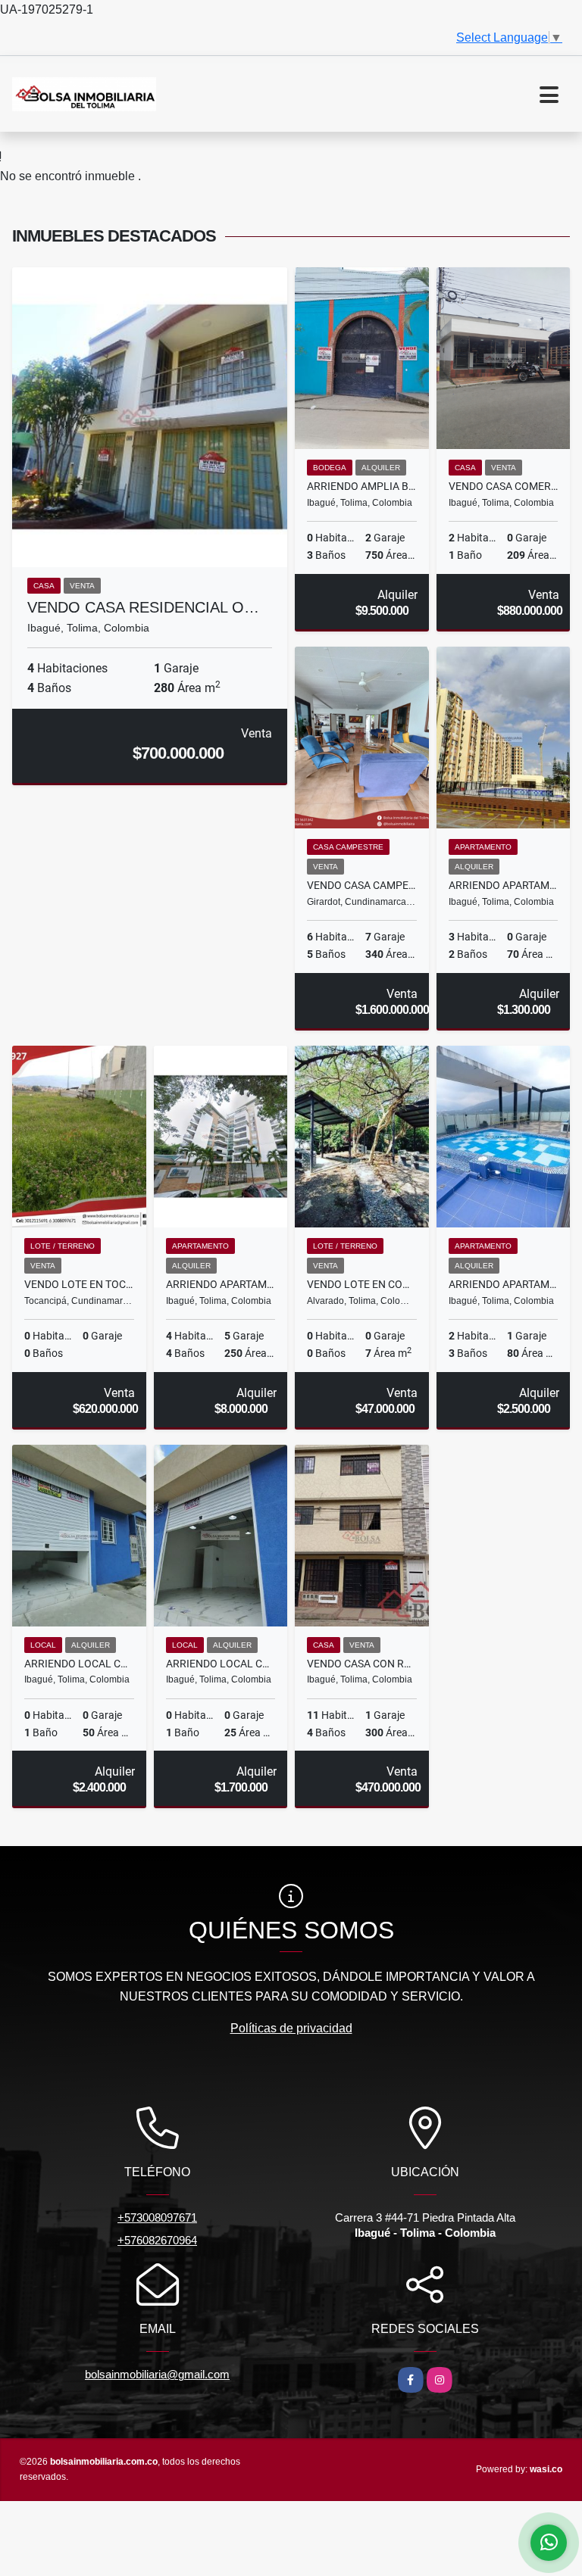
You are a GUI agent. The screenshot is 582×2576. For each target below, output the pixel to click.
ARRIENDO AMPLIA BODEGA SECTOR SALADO (362, 486)
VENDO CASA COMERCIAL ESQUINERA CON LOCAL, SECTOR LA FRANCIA (504, 486)
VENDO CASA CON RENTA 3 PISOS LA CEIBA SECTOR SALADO (362, 1664)
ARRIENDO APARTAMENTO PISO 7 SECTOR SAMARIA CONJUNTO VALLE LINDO (504, 885)
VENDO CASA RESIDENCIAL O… (143, 607)
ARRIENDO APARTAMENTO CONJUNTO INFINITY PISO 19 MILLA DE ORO (504, 1284)
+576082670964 (157, 2240)
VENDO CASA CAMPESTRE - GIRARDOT (362, 885)
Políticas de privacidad (291, 2028)
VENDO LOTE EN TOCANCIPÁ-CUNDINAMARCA (79, 1284)
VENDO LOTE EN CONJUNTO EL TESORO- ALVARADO (362, 1284)
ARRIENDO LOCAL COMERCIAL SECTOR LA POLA (79, 1664)
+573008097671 (157, 2217)
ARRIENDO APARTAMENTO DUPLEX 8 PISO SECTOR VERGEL (221, 1284)
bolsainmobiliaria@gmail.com (157, 2374)
